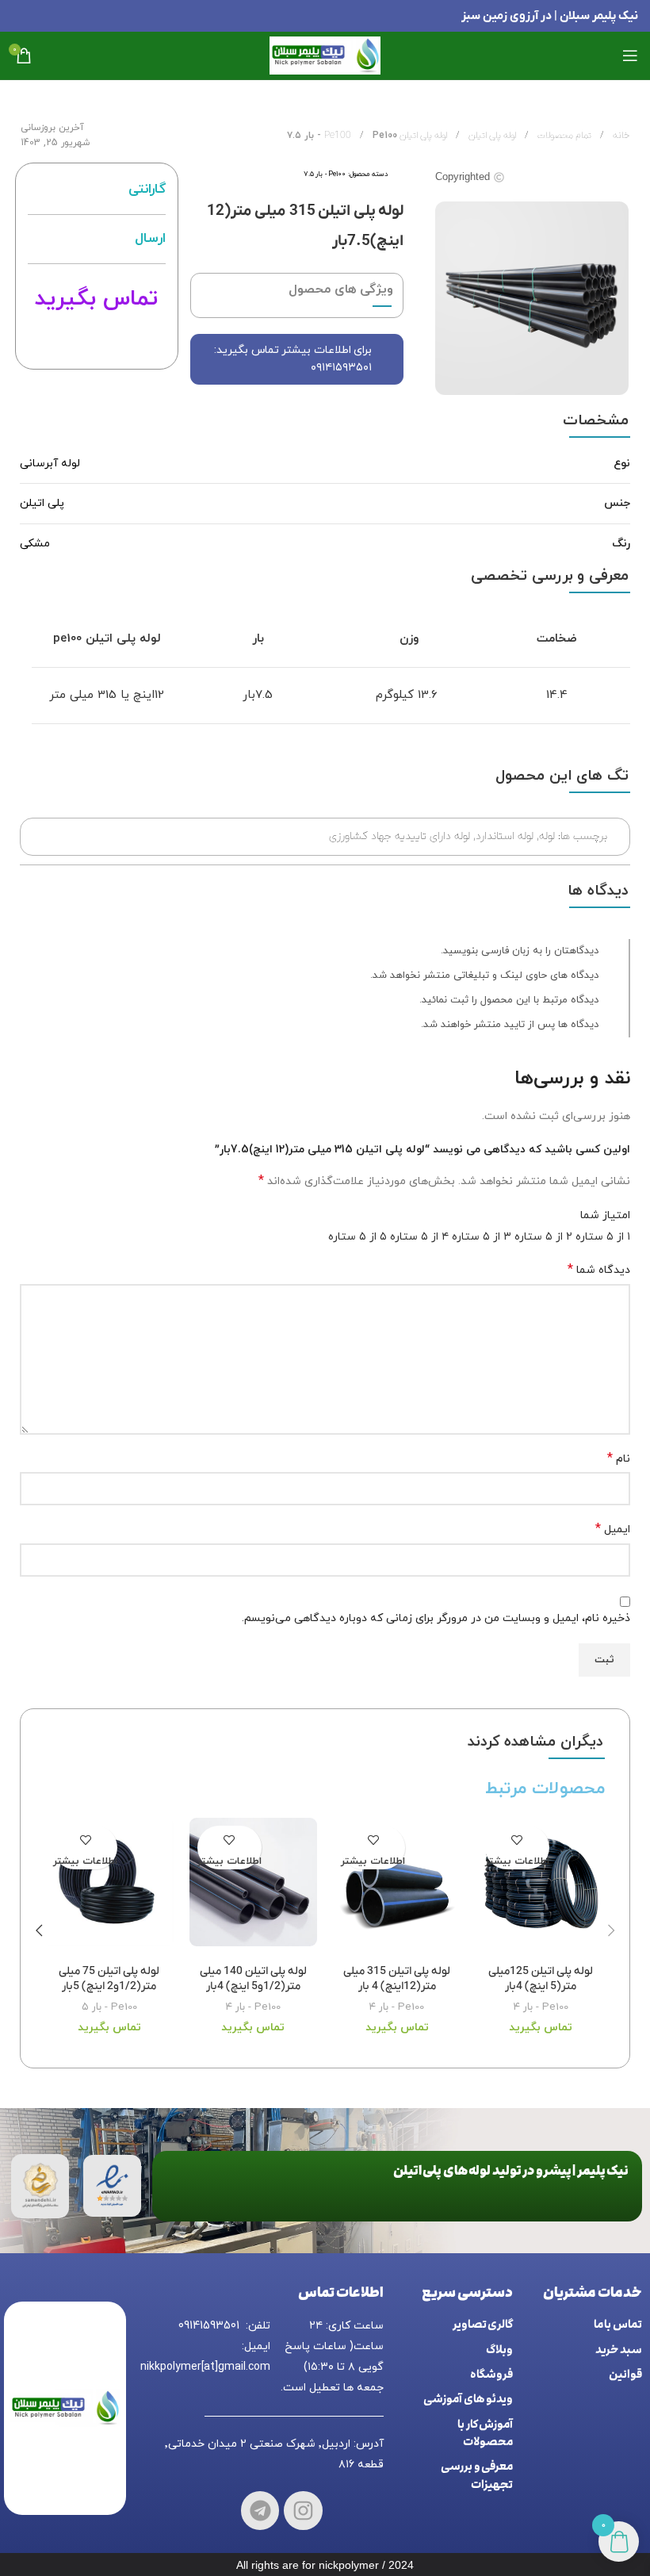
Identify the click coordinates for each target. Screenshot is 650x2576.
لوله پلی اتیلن (491, 136)
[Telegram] (260, 2511)
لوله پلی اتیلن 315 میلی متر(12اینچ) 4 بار (397, 1979)
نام (619, 1459)
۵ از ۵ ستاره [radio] (357, 1237)
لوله (547, 836)
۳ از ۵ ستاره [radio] (482, 1237)
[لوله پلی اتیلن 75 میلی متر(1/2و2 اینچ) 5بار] (109, 1887)
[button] (611, 1930)
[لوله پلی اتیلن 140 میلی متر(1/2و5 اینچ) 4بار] (254, 1887)
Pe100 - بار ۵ (109, 2007)
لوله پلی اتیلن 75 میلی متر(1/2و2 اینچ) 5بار (109, 1979)
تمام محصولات (563, 136)
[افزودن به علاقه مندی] (517, 1840)
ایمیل (613, 1529)
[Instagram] (303, 2511)
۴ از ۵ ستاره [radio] (419, 1237)
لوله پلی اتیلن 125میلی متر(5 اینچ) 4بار (541, 1979)
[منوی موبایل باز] (630, 56)
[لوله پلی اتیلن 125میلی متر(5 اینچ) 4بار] (541, 1887)
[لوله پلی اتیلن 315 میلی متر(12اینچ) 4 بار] (397, 1887)
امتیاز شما (605, 1215)
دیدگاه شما (599, 1270)
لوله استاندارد (505, 836)
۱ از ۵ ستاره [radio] (603, 1237)
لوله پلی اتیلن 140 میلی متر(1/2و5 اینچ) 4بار (253, 1979)
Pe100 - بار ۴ (541, 2007)
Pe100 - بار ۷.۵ (325, 174)
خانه (620, 136)
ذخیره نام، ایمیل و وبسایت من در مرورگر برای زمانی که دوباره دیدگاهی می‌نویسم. (436, 1618)
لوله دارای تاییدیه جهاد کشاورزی (400, 836)
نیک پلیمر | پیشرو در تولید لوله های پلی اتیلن (511, 2171)
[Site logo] (325, 54)
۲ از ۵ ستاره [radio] (543, 1237)
